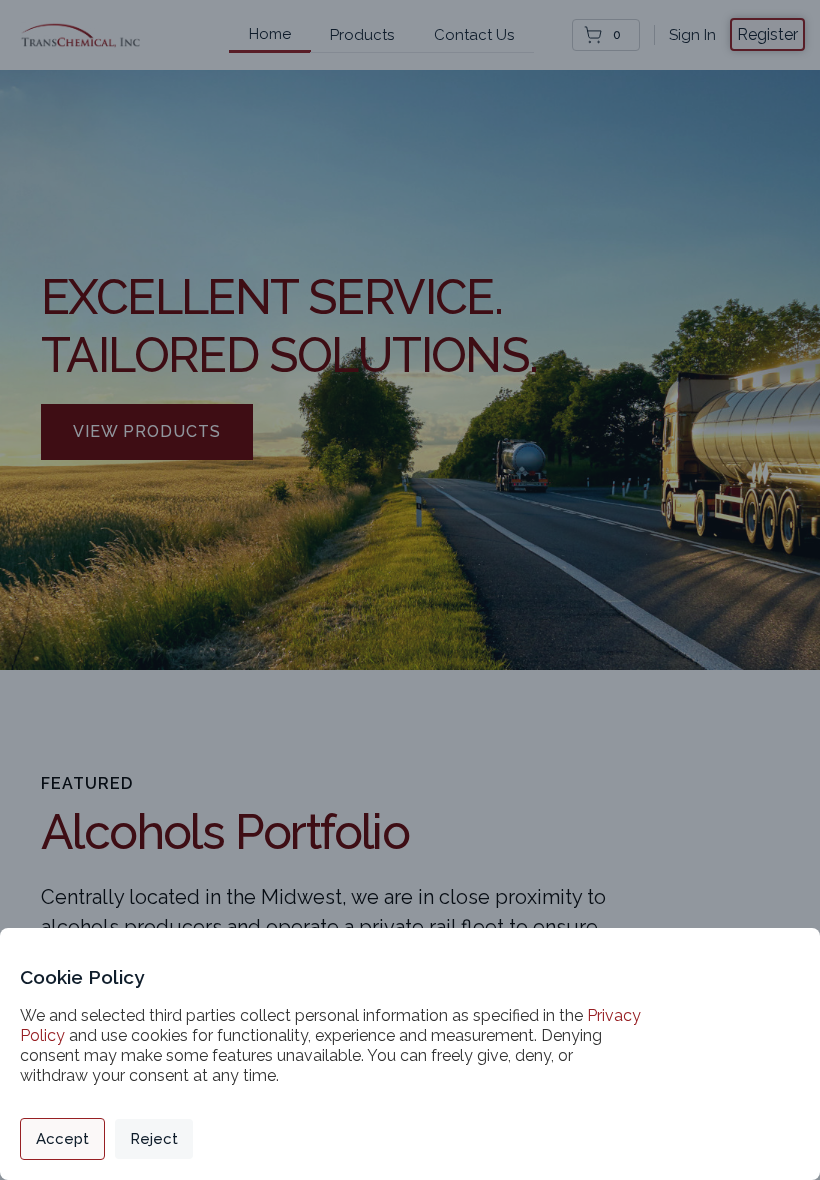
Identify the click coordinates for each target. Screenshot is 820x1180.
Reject (154, 1139)
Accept (62, 1139)
